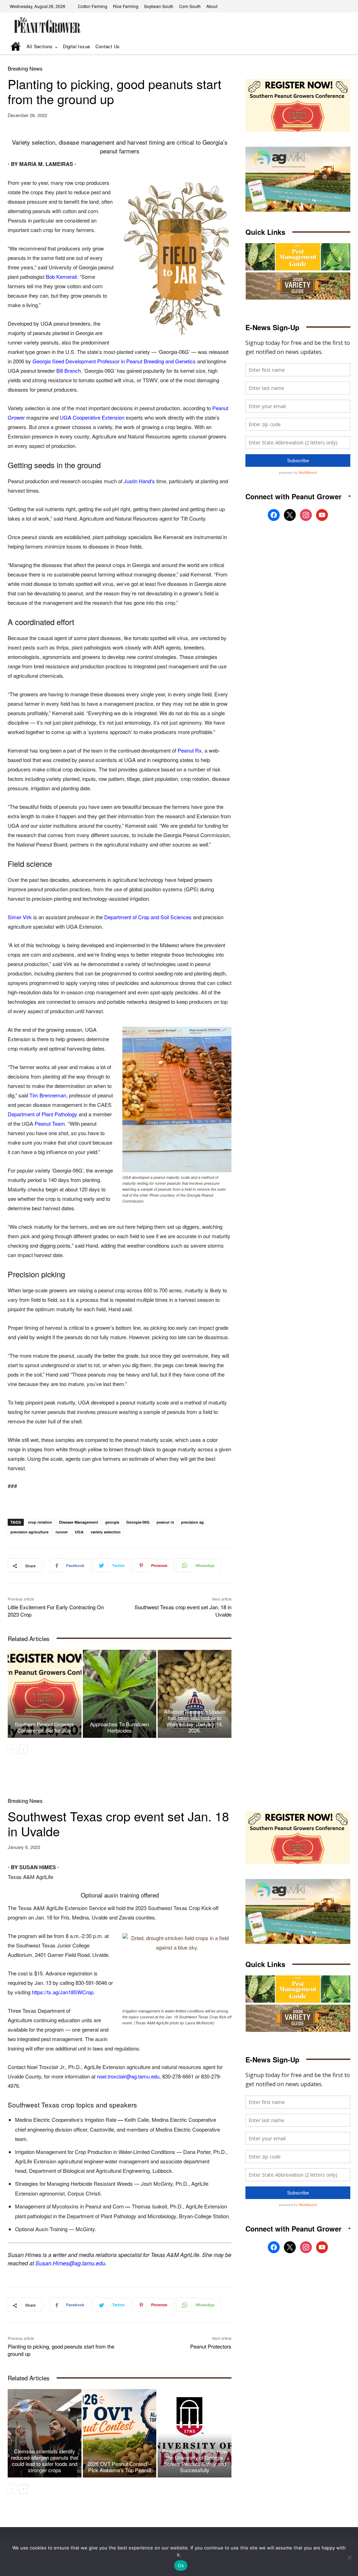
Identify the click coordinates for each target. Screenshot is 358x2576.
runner (62, 1532)
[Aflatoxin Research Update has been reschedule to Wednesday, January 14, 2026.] (195, 1694)
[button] (335, 47)
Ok (181, 2566)
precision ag (192, 1522)
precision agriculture (30, 1532)
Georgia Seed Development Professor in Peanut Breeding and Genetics (114, 361)
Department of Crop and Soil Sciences (148, 917)
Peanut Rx (190, 750)
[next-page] (23, 1749)
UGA (79, 1532)
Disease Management (79, 1522)
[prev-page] (12, 1749)
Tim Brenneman (48, 1095)
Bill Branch (69, 371)
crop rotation (40, 1522)
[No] (349, 2557)
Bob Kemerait (61, 277)
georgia (112, 1522)
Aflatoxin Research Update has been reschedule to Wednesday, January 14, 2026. (195, 1721)
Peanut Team (50, 1123)
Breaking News (25, 68)
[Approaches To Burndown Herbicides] (120, 1694)
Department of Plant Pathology (42, 1114)
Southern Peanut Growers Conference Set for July (44, 1727)
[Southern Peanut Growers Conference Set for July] (45, 1694)
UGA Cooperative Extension (92, 417)
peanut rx (165, 1522)
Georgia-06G (138, 1522)
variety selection (106, 1532)
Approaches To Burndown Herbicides (119, 1727)
